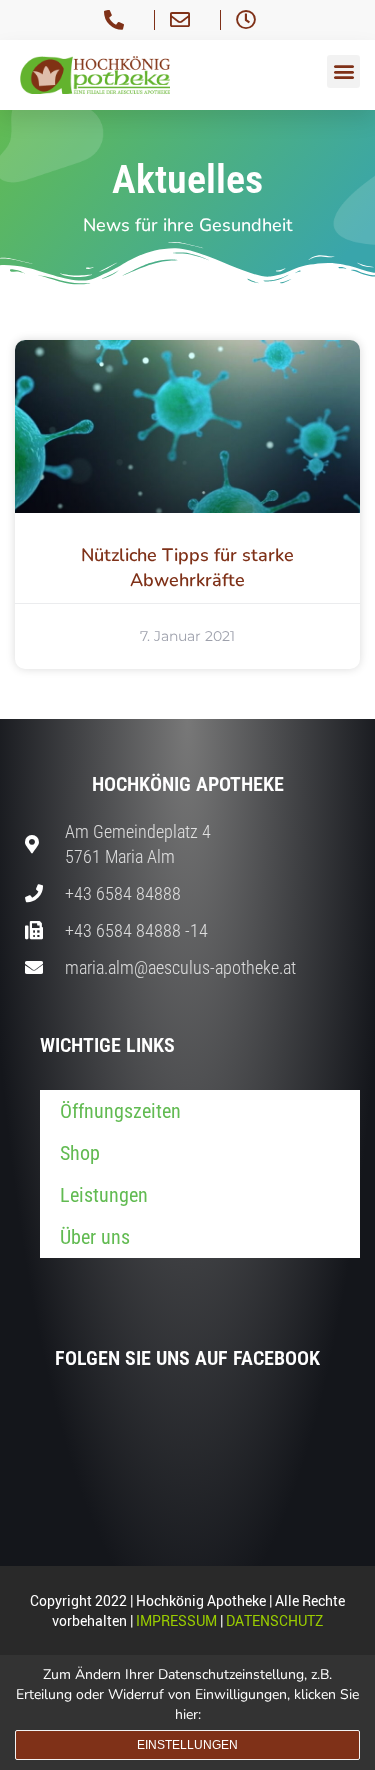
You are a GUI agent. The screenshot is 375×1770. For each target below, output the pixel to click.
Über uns (95, 1237)
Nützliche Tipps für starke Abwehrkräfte (187, 567)
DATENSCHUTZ (274, 1620)
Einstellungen (187, 1745)
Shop (80, 1153)
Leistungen (104, 1195)
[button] (343, 71)
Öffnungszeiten (120, 1111)
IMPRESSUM (176, 1620)
